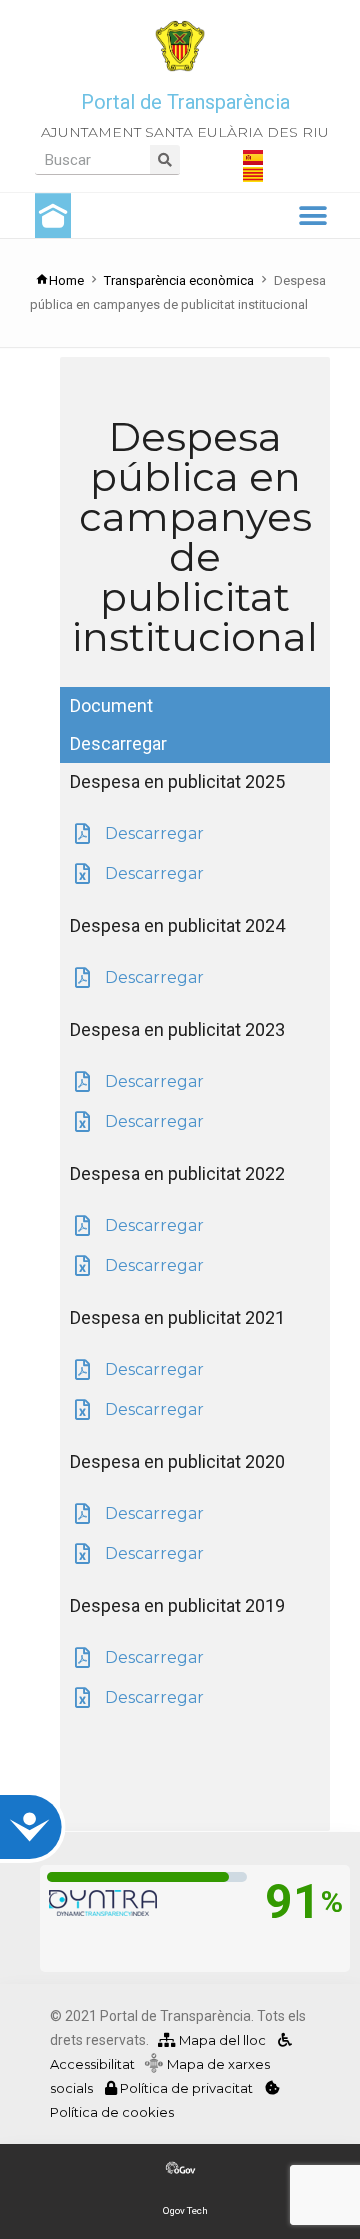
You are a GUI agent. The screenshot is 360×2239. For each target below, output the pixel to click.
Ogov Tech (185, 2210)
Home (66, 280)
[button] (312, 215)
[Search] (165, 159)
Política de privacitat (186, 2088)
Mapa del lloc (221, 2040)
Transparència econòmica (179, 280)
